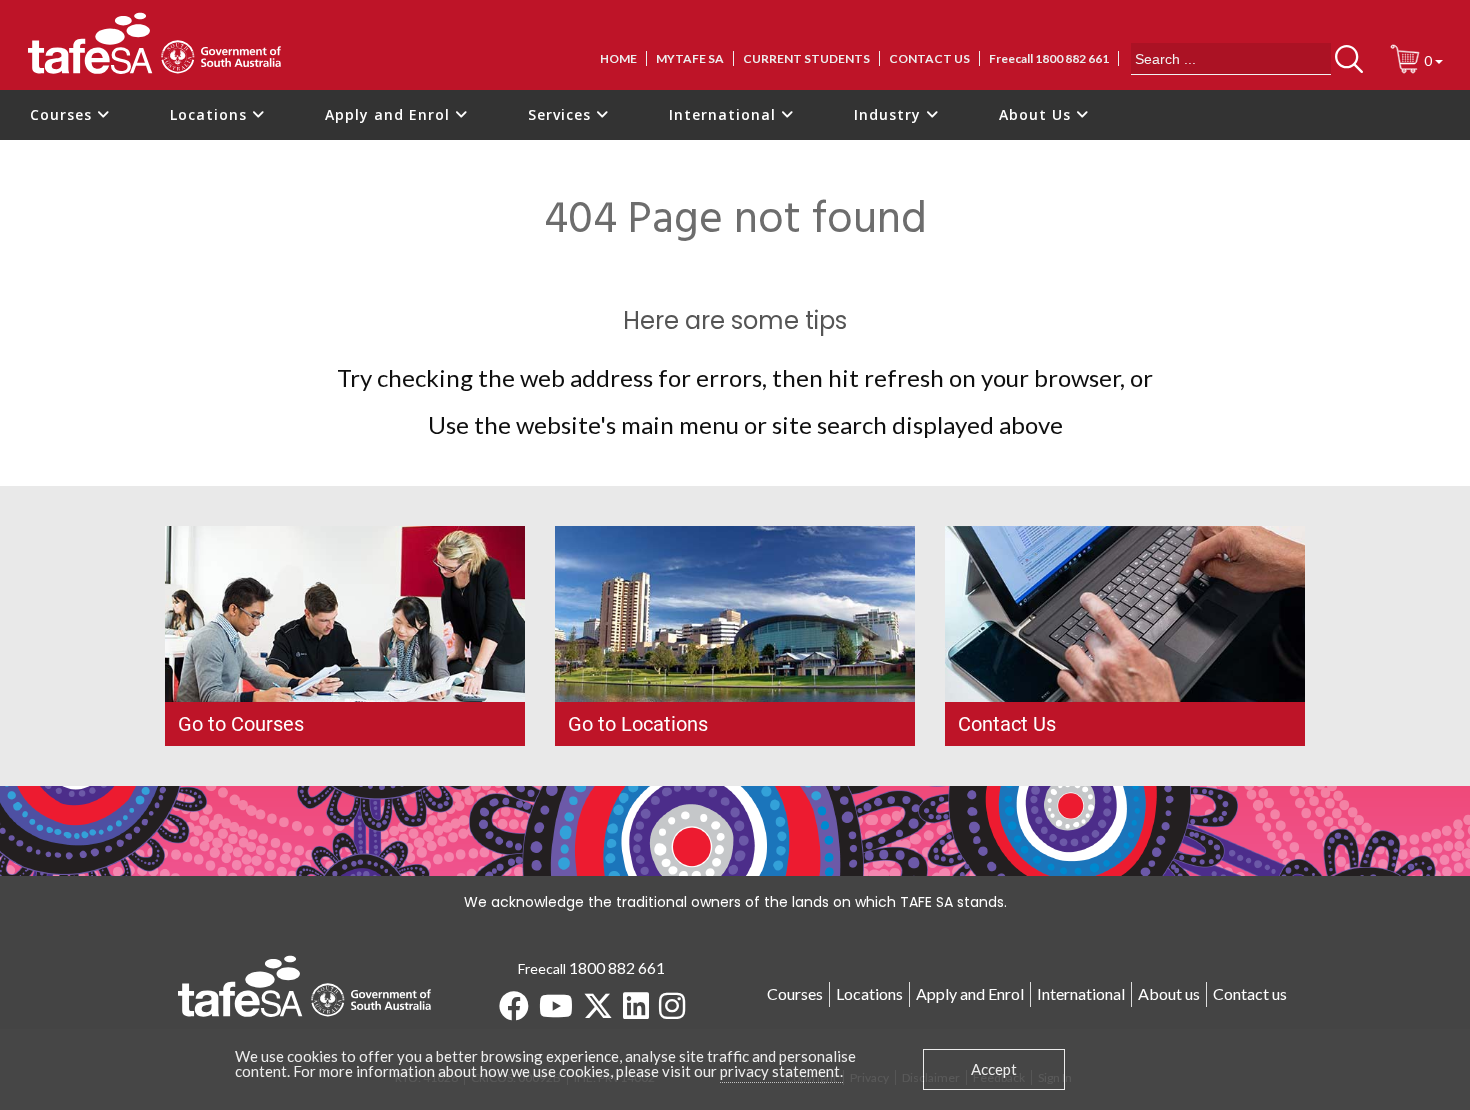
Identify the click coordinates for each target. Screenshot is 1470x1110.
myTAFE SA (690, 58)
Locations (211, 114)
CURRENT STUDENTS (806, 58)
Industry (890, 114)
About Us (1037, 114)
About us (1169, 993)
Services (562, 114)
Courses (63, 114)
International (725, 114)
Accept (994, 1069)
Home (618, 58)
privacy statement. (781, 1071)
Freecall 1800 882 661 (1049, 58)
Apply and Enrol (390, 114)
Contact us (929, 58)
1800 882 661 (617, 967)
